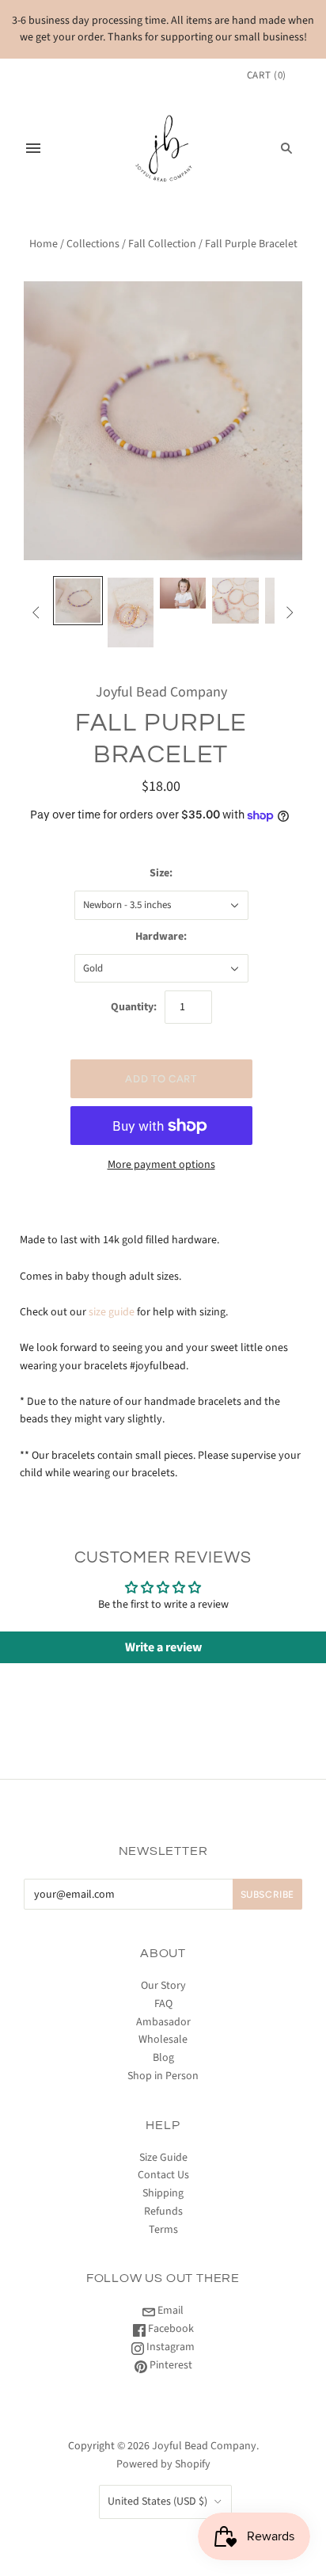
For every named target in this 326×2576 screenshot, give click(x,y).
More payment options (161, 1165)
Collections (93, 244)
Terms (163, 2230)
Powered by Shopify (163, 2464)
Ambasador (163, 2022)
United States (157, 2502)
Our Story (163, 1986)
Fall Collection (162, 244)
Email (169, 2311)
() (267, 75)
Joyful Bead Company (161, 692)
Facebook (170, 2329)
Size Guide (163, 2158)
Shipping (163, 2193)
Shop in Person (163, 2076)
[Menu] (33, 148)
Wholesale (163, 2040)
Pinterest (170, 2365)
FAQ (163, 2004)
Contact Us (163, 2175)
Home (44, 244)
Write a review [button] (163, 1647)
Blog (163, 2058)
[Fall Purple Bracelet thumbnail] (78, 601)
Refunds (163, 2212)
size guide (112, 1312)
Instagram (169, 2347)
